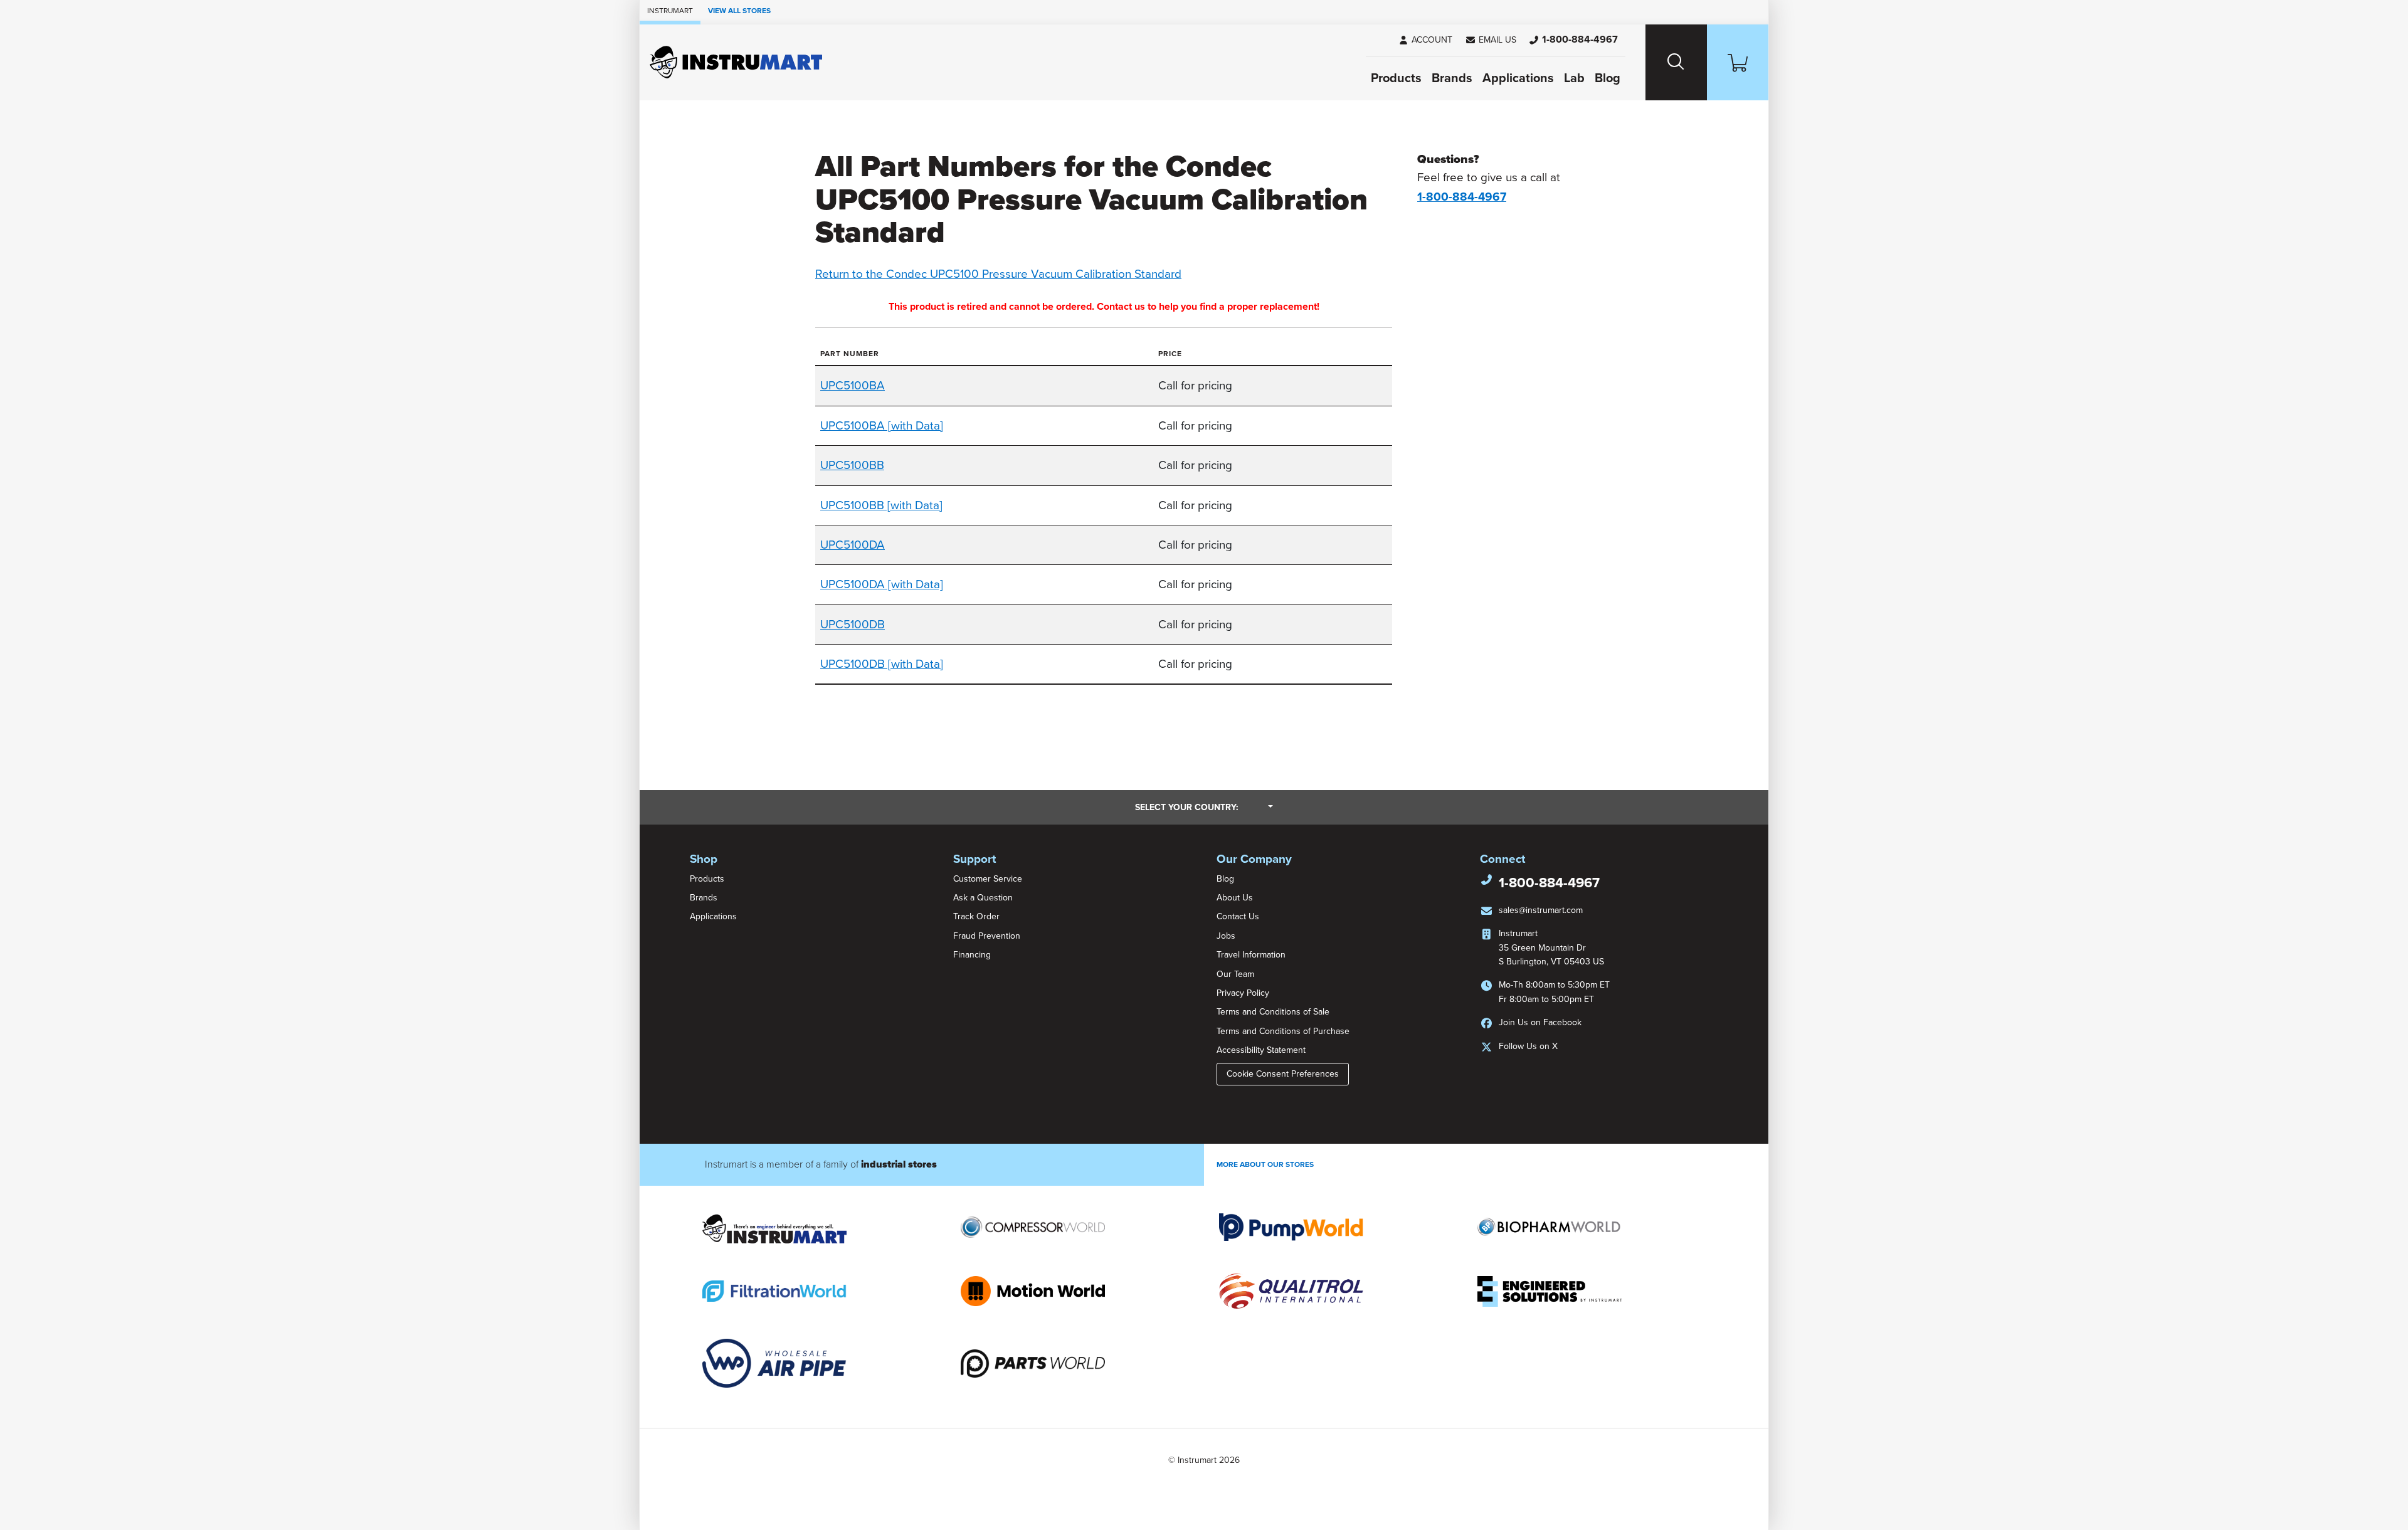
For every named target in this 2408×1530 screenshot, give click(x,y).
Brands (1452, 78)
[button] (1491, 40)
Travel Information (1251, 955)
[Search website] (1676, 62)
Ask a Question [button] (983, 898)
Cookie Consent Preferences (1283, 1074)
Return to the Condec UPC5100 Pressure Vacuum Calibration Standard (998, 274)
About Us (1235, 898)
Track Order (976, 916)
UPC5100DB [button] (853, 625)
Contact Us (1238, 916)
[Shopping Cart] (1738, 62)
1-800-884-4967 (1549, 883)
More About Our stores (1265, 1164)
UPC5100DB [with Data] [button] (882, 664)
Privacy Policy (1243, 993)
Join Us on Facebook (1540, 1022)
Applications (1518, 78)
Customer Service (988, 879)
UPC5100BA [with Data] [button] (882, 426)
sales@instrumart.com (1541, 910)
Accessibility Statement (1261, 1050)
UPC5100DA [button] (853, 545)
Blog (1608, 78)
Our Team (1235, 974)
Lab (1574, 78)
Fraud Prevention (987, 936)
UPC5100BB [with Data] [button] (881, 505)
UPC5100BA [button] (853, 386)
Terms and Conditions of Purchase (1283, 1031)
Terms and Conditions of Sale (1273, 1012)
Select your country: (1204, 807)
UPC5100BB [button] (852, 465)
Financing (972, 955)
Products (1396, 78)
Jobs (1226, 936)
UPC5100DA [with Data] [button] (882, 584)
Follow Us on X (1528, 1046)
